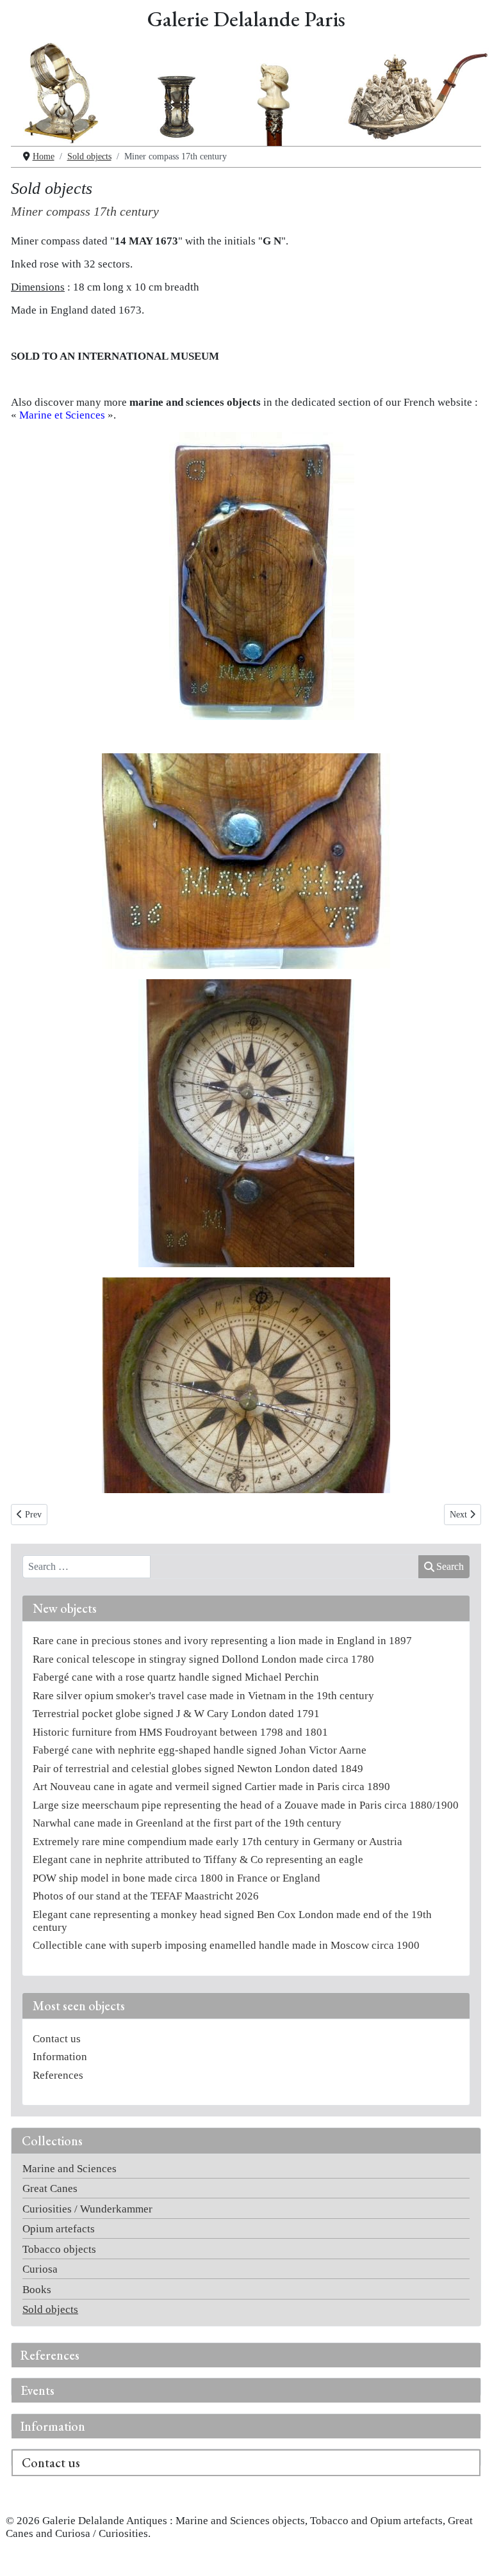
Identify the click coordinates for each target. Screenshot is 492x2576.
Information (53, 2426)
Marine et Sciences (62, 415)
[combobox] (86, 1567)
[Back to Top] (469, 2553)
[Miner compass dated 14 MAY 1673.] (246, 576)
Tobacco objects (59, 2249)
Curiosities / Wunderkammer (87, 2209)
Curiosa (40, 2269)
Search (450, 1566)
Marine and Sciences (70, 2169)
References (50, 2355)
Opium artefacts (59, 2229)
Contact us (51, 2463)
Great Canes (50, 2188)
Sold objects (50, 2309)
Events (37, 2390)
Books (37, 2290)
